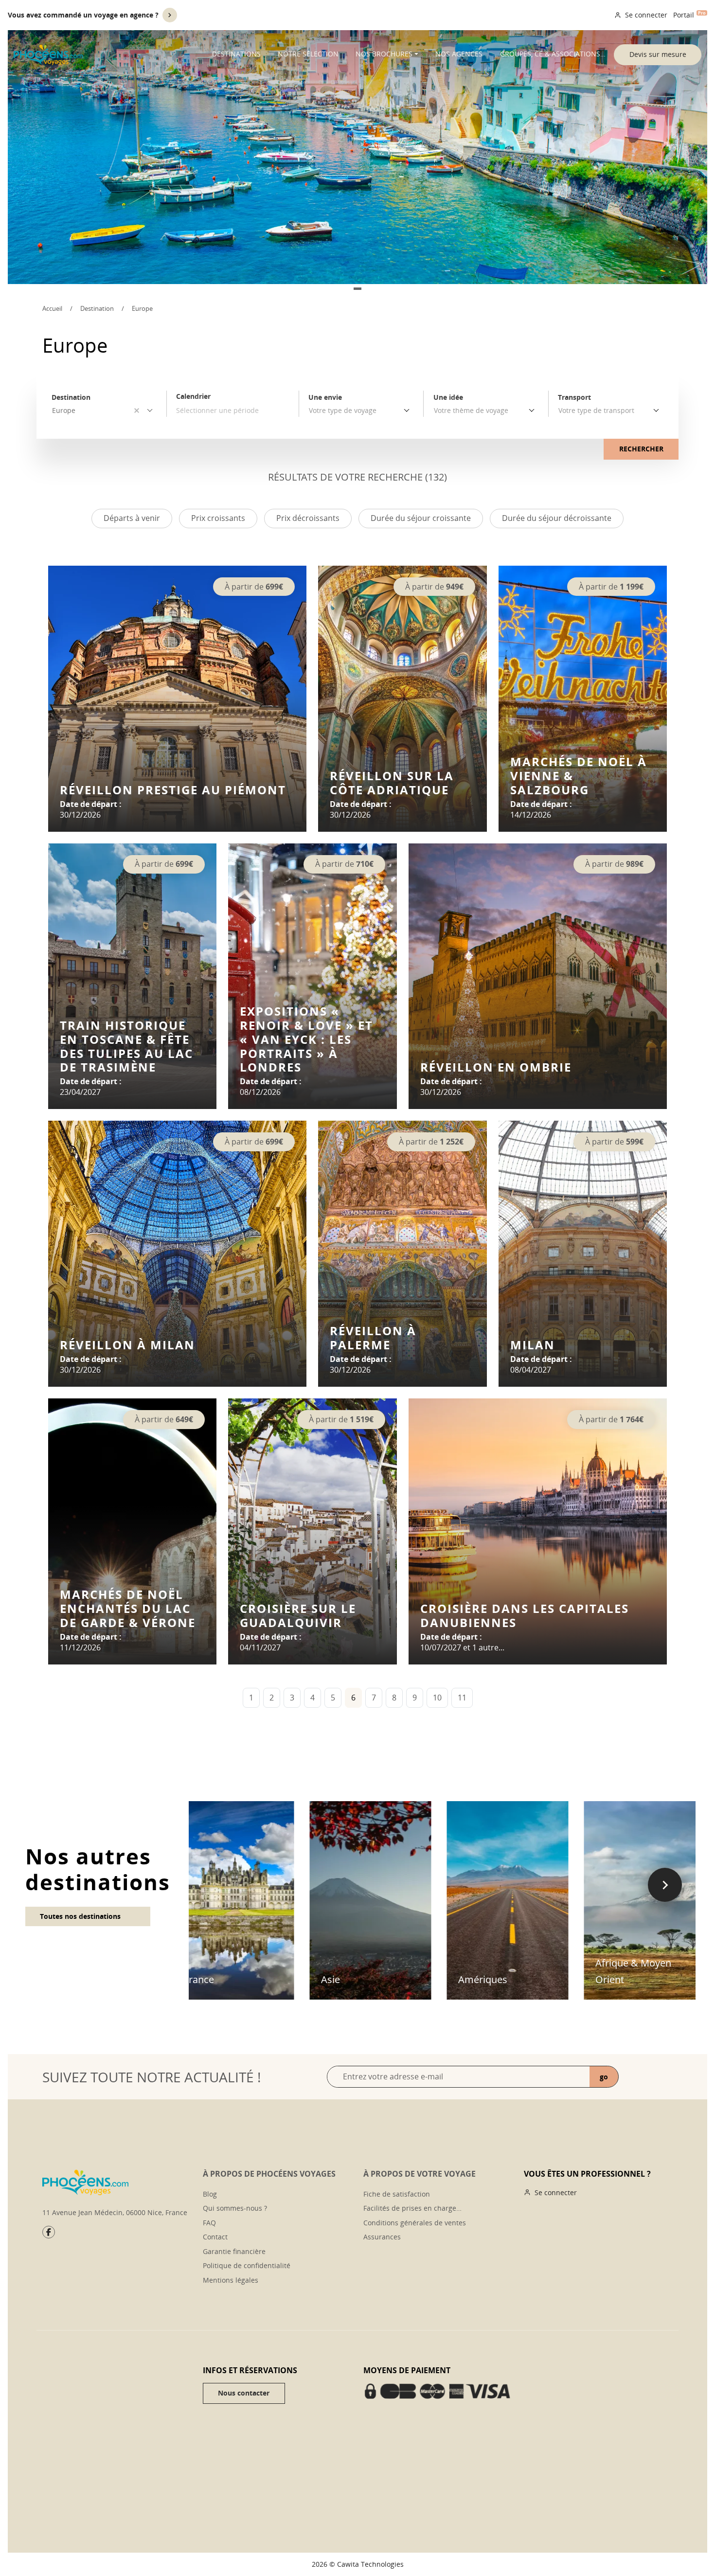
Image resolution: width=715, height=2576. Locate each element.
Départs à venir (132, 518)
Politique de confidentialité (247, 2265)
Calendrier (193, 396)
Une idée (448, 397)
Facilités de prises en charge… (412, 2208)
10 (437, 1698)
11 (462, 1698)
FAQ (209, 2223)
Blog (210, 2194)
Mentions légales (231, 2280)
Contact (215, 2237)
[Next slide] (665, 1885)
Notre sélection (308, 54)
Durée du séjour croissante (421, 518)
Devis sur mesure (658, 54)
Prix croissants (218, 518)
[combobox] (361, 411)
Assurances (382, 2237)
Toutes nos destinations (80, 1916)
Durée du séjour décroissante (557, 518)
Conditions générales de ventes (415, 2223)
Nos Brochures (384, 54)
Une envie (325, 397)
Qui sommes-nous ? (235, 2208)
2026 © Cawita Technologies (358, 2564)
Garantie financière (234, 2251)
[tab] (357, 289)
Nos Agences (459, 54)
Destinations (236, 54)
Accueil (52, 308)
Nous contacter (244, 2393)
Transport (574, 397)
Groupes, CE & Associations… (553, 54)
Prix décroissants (308, 518)
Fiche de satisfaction (397, 2194)
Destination (97, 308)
